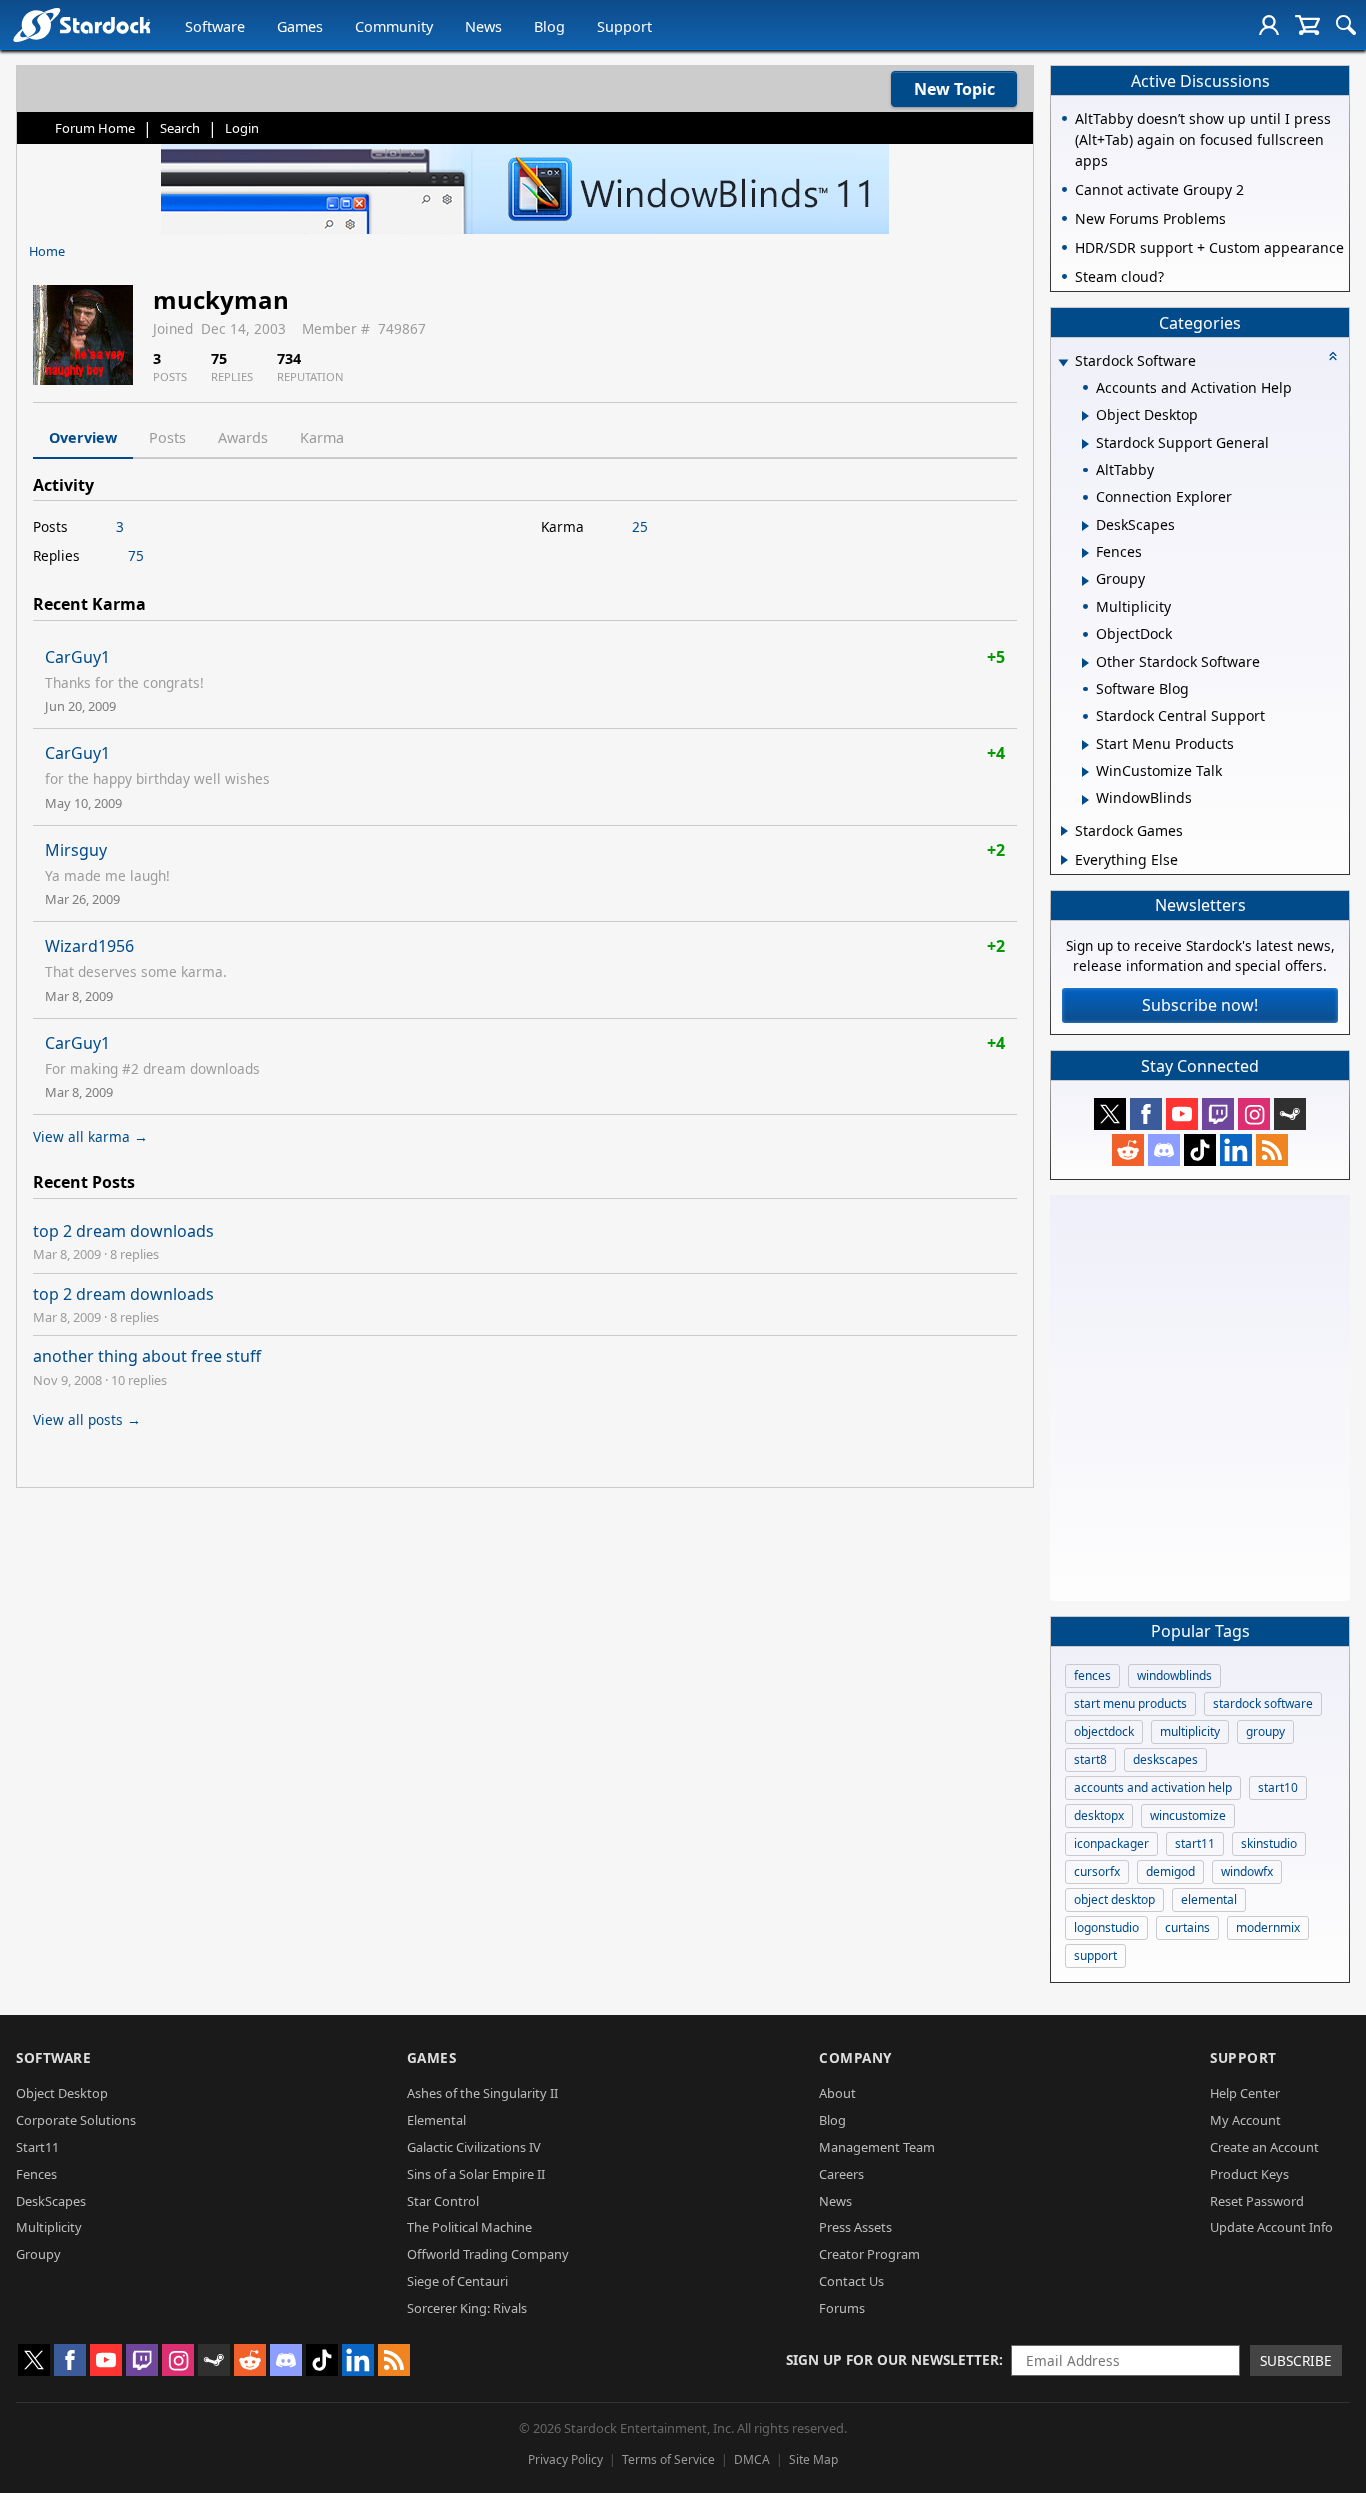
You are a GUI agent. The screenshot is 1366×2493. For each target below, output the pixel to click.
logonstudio (1106, 1927)
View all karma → (90, 1136)
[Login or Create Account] (1269, 25)
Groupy (38, 2254)
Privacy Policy (565, 2459)
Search (180, 128)
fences (1092, 1675)
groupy (1265, 1731)
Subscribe (1296, 2360)
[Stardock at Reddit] (1128, 1150)
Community (394, 26)
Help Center (1245, 2093)
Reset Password (1257, 2201)
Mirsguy (76, 850)
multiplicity (1190, 1731)
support (1095, 1955)
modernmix (1268, 1927)
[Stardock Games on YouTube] (1182, 1114)
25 (640, 526)
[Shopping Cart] (1307, 25)
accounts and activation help (1153, 1787)
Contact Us (851, 2281)
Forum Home (95, 128)
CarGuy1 (77, 657)
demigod (1170, 1871)
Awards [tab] (243, 437)
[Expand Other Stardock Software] (1085, 663)
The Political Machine (469, 2227)
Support (624, 26)
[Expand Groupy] (1085, 581)
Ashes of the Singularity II (482, 2093)
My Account (1245, 2120)
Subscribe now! (1200, 1005)
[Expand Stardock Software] (1063, 362)
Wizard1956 (89, 946)
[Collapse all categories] (1333, 356)
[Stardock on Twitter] (1110, 1114)
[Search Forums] (1346, 25)
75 (136, 555)
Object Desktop (62, 2093)
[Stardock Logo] (81, 24)
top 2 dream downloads (123, 1231)
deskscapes (1165, 1759)
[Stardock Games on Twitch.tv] (1218, 1114)
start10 (1278, 1787)
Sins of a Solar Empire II (476, 2174)
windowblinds (1174, 1675)
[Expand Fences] (1085, 553)
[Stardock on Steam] (1290, 1114)
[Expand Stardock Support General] (1085, 444)
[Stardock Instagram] (1254, 1114)
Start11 (37, 2147)
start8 (1090, 1759)
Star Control (443, 2201)
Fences (36, 2174)
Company (855, 2057)
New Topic (954, 89)
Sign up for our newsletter (892, 2359)
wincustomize (1188, 1815)
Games (300, 26)
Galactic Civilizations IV (474, 2147)
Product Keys (1249, 2174)
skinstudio (1269, 1843)
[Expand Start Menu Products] (1085, 745)
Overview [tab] (83, 437)
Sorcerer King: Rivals (467, 2308)
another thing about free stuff (147, 1356)
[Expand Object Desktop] (1085, 416)
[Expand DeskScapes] (1085, 526)
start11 (1195, 1843)
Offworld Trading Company (488, 2254)
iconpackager (1111, 1843)
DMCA (752, 2459)
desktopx (1099, 1815)
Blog (549, 26)
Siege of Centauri (457, 2281)
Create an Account (1264, 2147)
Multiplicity (49, 2227)
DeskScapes (51, 2201)
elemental (1209, 1899)
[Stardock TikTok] (1200, 1150)
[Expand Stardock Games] (1064, 831)
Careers (841, 2174)
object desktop (1114, 1899)
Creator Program (869, 2254)
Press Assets (855, 2227)
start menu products (1130, 1703)
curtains (1187, 1927)
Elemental (436, 2120)
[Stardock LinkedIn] (1236, 1150)
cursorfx (1097, 1871)
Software (215, 26)
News (483, 26)
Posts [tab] (167, 437)
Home (47, 251)
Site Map (813, 2459)
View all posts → (87, 1419)
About (837, 2093)
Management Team (877, 2147)
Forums (842, 2308)
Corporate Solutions (76, 2120)
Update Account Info (1271, 2227)
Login (242, 128)
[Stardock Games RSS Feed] (1272, 1150)
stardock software (1263, 1703)
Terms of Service (668, 2459)
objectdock (1104, 1731)
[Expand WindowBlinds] (1085, 800)
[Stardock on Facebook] (1146, 1114)
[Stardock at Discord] (1164, 1150)
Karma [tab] (322, 437)
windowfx (1247, 1871)
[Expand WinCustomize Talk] (1085, 772)
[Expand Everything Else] (1064, 860)
